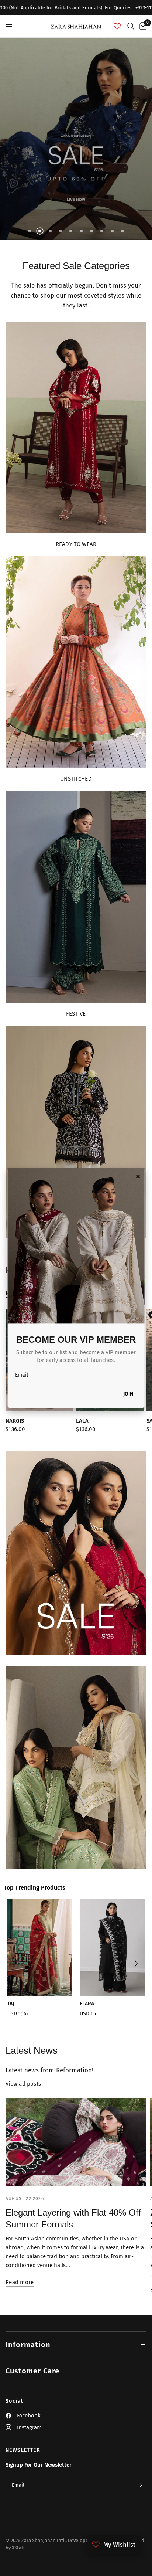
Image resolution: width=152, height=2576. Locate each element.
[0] (142, 26)
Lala (82, 1421)
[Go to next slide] (136, 1965)
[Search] (131, 26)
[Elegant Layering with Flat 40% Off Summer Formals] (76, 2142)
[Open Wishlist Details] (117, 26)
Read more (20, 2282)
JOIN (128, 1395)
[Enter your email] (139, 2485)
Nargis (15, 1421)
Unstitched (76, 779)
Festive (76, 1014)
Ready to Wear (76, 544)
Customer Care (32, 2371)
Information (28, 2345)
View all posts (23, 2084)
